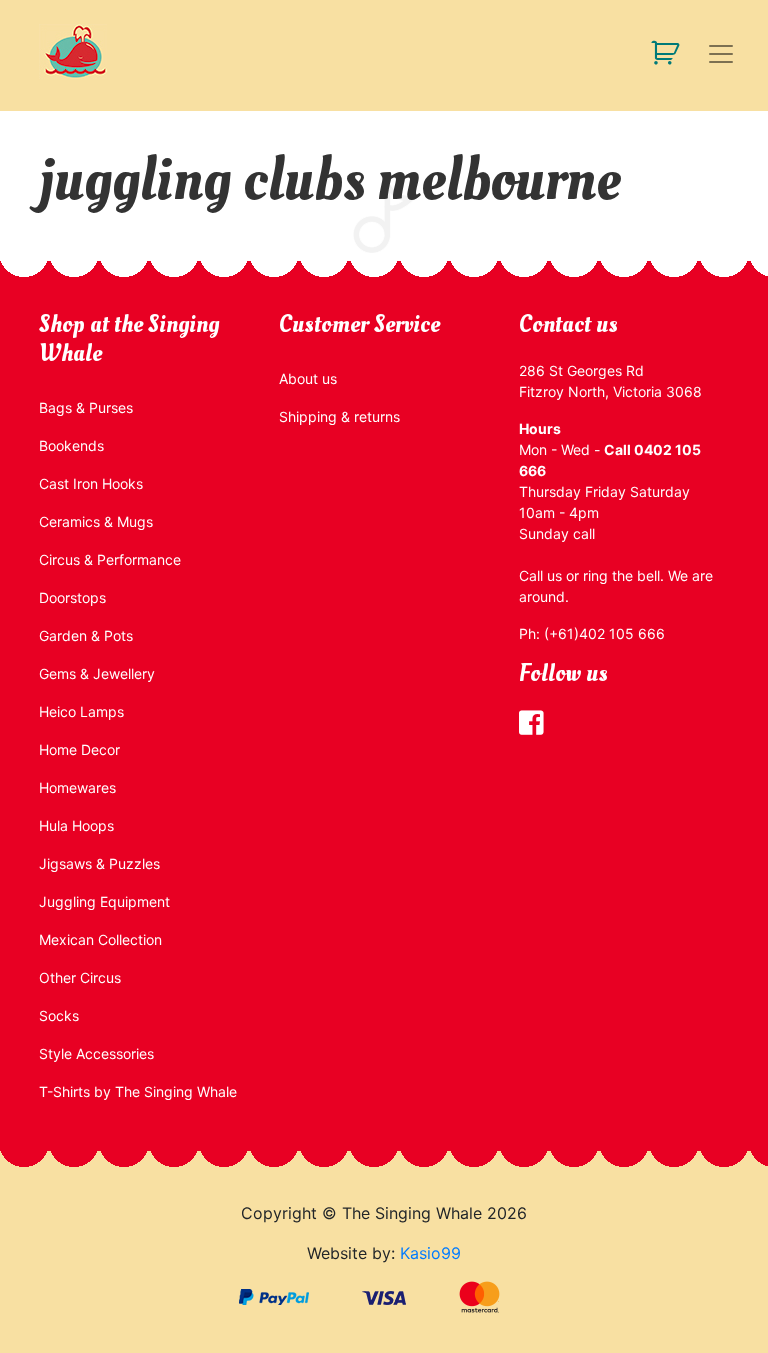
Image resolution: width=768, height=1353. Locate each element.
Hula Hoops (76, 825)
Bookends (71, 445)
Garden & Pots (86, 635)
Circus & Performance (110, 559)
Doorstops (72, 597)
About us (308, 378)
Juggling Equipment (104, 901)
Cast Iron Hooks (91, 483)
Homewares (77, 787)
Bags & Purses (86, 407)
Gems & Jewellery (97, 673)
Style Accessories (96, 1053)
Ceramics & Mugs (96, 521)
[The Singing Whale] (104, 51)
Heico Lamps (81, 711)
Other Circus (80, 977)
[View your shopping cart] (657, 51)
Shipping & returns (339, 416)
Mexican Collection (100, 939)
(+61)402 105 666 (604, 633)
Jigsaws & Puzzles (99, 863)
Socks (59, 1015)
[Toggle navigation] (721, 54)
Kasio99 (430, 1253)
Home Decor (79, 749)
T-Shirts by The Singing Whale (138, 1091)
